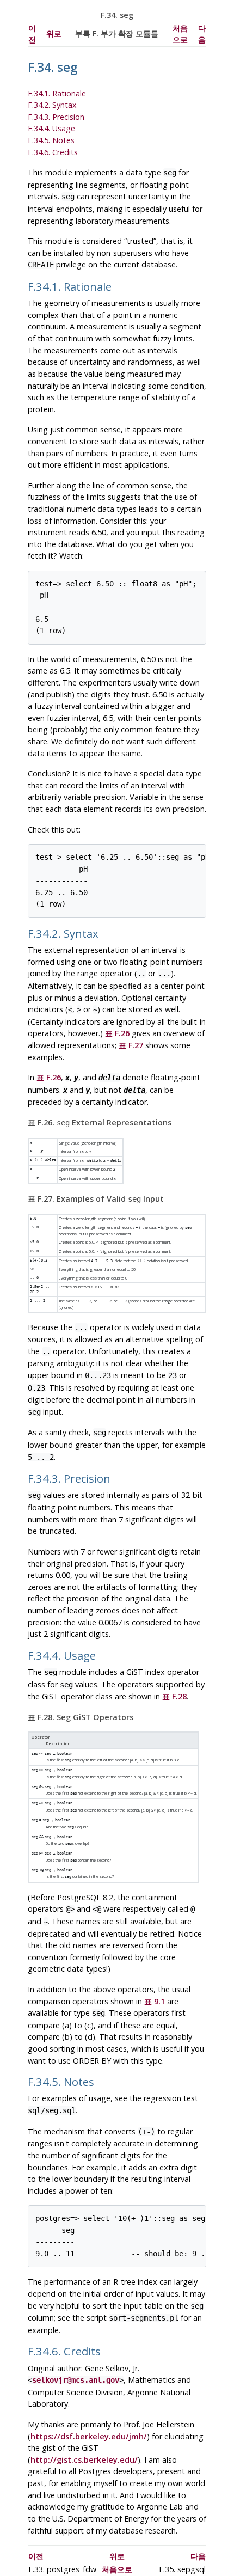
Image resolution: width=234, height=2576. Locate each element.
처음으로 (117, 2569)
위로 (54, 33)
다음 (198, 2556)
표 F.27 (131, 1045)
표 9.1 (155, 2001)
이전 (36, 2556)
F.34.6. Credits (53, 152)
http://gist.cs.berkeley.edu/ (84, 2460)
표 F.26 (117, 1033)
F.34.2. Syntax (52, 105)
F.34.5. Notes (51, 140)
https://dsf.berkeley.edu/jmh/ (89, 2436)
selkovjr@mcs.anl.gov (76, 2380)
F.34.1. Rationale (57, 93)
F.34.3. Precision (56, 117)
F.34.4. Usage (51, 128)
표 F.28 (174, 1696)
